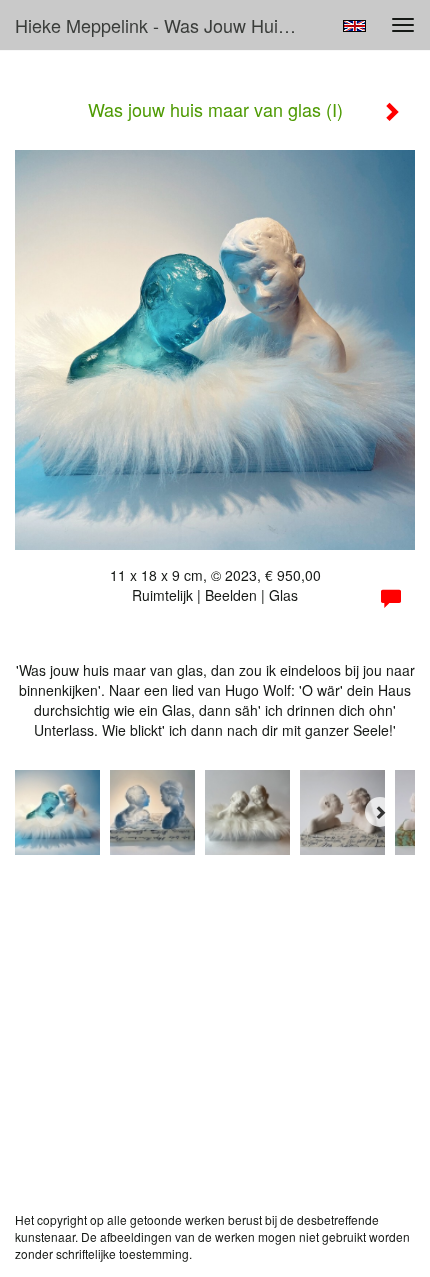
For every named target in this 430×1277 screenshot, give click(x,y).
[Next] (380, 812)
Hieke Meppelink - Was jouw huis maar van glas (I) (163, 25)
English (354, 26)
